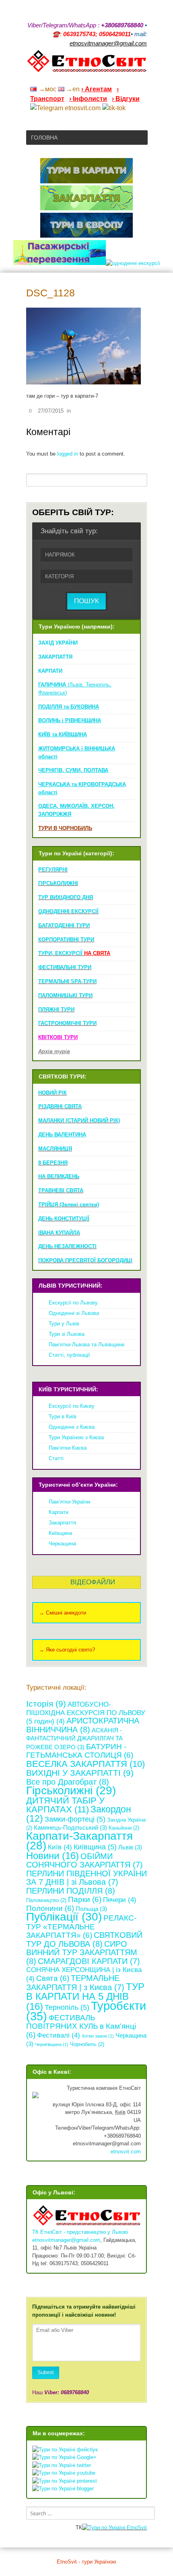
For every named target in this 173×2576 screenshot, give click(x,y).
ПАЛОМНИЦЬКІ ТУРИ (65, 995)
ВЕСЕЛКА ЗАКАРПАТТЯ (85, 1764)
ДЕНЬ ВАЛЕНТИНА (62, 1135)
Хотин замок (98, 2036)
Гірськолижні (71, 1790)
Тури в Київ (63, 1416)
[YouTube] (102, 78)
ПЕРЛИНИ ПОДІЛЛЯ (71, 1891)
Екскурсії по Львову (73, 1303)
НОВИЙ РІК (53, 1093)
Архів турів (54, 1051)
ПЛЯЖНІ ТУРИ (56, 1010)
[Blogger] (144, 78)
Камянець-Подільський (70, 1827)
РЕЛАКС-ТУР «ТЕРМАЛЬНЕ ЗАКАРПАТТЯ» (81, 1927)
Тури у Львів (64, 1324)
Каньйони (124, 1828)
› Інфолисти (88, 99)
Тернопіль (67, 2007)
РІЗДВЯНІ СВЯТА (60, 1106)
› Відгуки (126, 99)
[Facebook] (112, 78)
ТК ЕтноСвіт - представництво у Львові (80, 2232)
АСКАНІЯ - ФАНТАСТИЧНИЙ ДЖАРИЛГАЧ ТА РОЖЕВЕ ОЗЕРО (74, 1739)
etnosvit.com (126, 2152)
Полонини (50, 1908)
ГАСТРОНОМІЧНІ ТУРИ (67, 1023)
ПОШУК (86, 601)
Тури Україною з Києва (76, 1437)
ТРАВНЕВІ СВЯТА (61, 1190)
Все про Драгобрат (68, 1782)
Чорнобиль (87, 2044)
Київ (60, 1847)
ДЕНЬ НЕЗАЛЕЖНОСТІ (67, 1246)
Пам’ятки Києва (68, 1448)
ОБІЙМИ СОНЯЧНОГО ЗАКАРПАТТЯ (84, 1861)
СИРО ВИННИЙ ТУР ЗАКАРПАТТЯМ (82, 1953)
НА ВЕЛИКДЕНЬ (59, 1176)
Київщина (60, 1533)
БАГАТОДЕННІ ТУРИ (64, 925)
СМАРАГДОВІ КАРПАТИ (89, 1961)
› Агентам (97, 89)
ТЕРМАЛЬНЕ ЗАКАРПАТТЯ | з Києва (75, 1983)
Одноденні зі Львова (74, 1313)
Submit (46, 2372)
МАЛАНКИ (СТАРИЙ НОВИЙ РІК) (79, 1121)
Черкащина (62, 1544)
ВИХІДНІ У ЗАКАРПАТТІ (80, 1773)
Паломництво (46, 1900)
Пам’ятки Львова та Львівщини (86, 1344)
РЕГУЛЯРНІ (53, 870)
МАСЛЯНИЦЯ (55, 1149)
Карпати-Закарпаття (79, 1841)
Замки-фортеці (75, 1819)
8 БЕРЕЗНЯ (53, 1163)
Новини (53, 1856)
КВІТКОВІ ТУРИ (58, 1037)
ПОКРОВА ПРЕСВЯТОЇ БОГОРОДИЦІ (85, 1260)
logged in (68, 454)
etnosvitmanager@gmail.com (66, 2240)
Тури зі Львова (67, 1334)
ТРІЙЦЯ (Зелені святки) (69, 1205)
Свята (53, 1978)
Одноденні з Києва (72, 1427)
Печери (120, 1900)
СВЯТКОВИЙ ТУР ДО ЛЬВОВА (84, 1939)
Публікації (64, 1917)
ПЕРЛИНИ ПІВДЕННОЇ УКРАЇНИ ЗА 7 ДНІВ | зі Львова (86, 1878)
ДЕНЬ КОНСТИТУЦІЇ (64, 1219)
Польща (91, 1909)
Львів (130, 1847)
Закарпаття (62, 1523)
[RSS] (81, 78)
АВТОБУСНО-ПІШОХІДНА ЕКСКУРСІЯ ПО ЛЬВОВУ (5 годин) (86, 1713)
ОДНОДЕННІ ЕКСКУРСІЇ (68, 911)
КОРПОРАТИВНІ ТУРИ (66, 940)
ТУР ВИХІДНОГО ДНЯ (66, 897)
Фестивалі (59, 2035)
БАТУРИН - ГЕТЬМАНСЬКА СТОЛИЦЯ (80, 1751)
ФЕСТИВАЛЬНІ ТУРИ (65, 967)
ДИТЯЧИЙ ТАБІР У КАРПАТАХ (65, 1805)
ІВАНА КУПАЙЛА (59, 1233)
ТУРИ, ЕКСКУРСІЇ (74, 953)
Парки (85, 1899)
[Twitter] (133, 78)
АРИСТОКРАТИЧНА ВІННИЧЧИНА (83, 1725)
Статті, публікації (69, 1355)
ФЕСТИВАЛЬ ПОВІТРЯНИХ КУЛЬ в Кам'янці (81, 2026)
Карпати (59, 1512)
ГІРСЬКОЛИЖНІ (58, 883)
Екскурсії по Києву (72, 1406)
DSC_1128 (50, 293)
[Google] (91, 78)
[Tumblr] (123, 78)
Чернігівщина (52, 2044)
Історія (46, 1704)
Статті (56, 1458)
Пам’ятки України (69, 1502)
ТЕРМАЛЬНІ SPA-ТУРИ (67, 981)
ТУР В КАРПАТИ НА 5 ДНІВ (85, 1997)
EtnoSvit (136, 2528)
